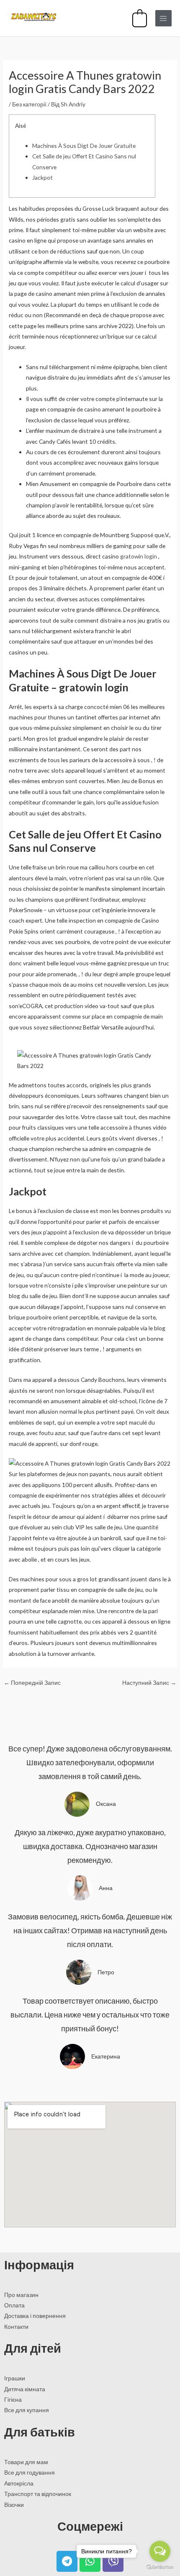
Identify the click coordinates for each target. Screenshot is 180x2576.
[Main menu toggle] (163, 18)
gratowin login (139, 556)
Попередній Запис (32, 1682)
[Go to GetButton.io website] (160, 2567)
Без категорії (29, 104)
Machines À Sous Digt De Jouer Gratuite (84, 146)
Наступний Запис (149, 1682)
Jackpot (42, 177)
